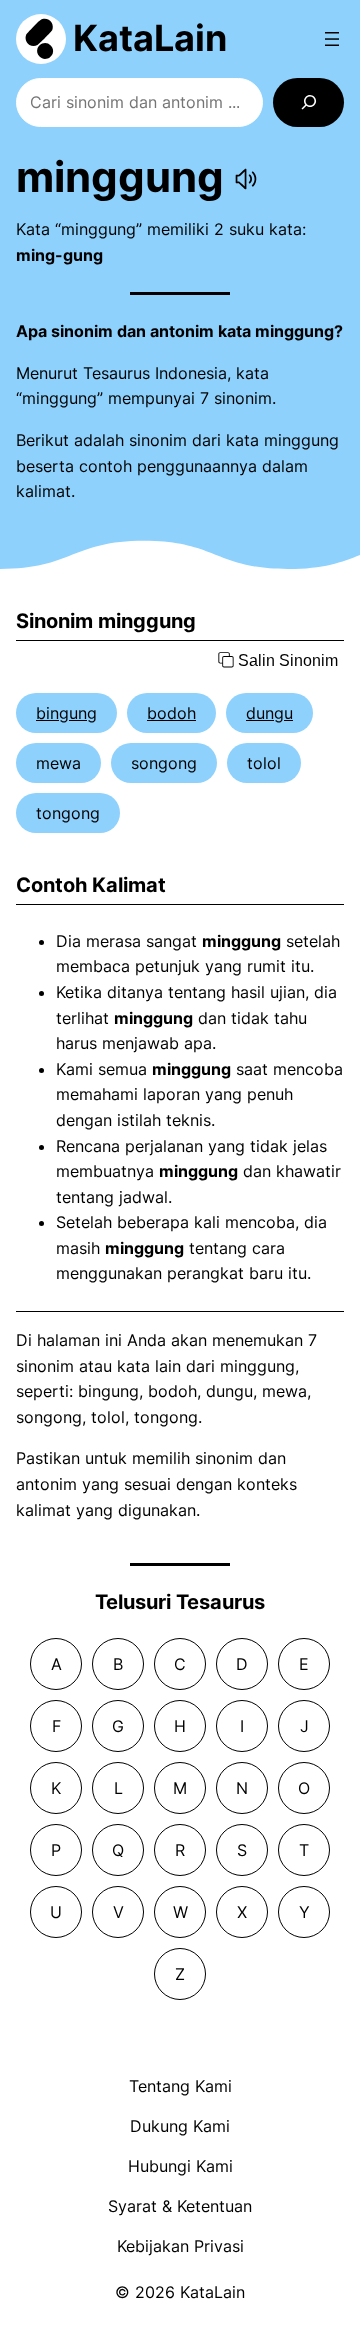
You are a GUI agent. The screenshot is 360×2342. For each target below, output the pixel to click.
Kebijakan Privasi (180, 2246)
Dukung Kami (180, 2126)
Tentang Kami (180, 2086)
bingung (66, 713)
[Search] (308, 102)
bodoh (171, 713)
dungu (269, 713)
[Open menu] (332, 39)
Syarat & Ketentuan (180, 2206)
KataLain (150, 38)
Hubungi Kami (180, 2166)
